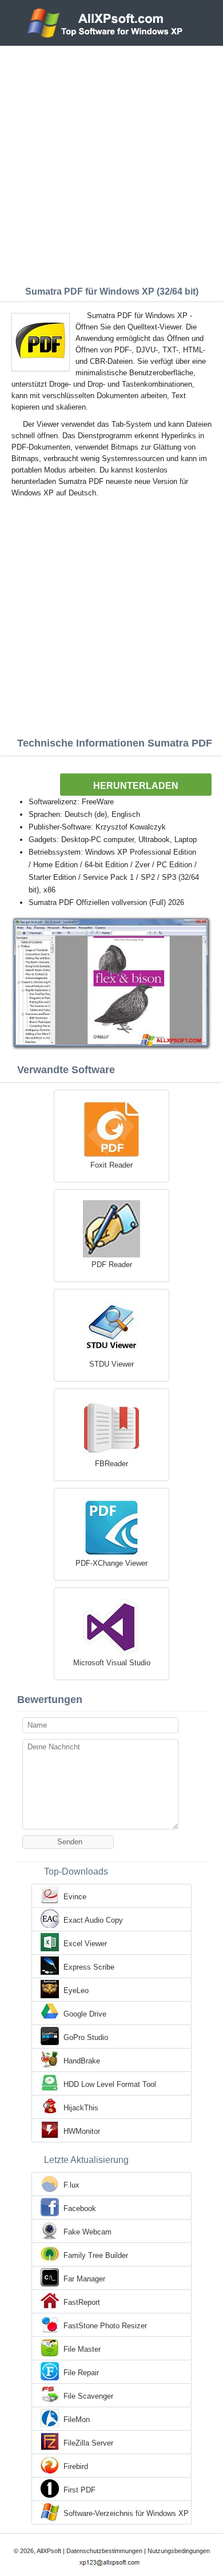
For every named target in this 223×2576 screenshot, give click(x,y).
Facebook (80, 2208)
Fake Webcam (87, 2232)
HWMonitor (82, 2131)
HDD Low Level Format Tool (110, 2084)
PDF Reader (112, 1265)
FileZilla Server (88, 2443)
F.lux (71, 2185)
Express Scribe (89, 1967)
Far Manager (84, 2279)
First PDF (79, 2490)
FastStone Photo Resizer (105, 2326)
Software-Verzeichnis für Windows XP (126, 2513)
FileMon (77, 2420)
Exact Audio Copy (93, 1920)
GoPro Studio (86, 2037)
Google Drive (85, 2014)
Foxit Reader (111, 1165)
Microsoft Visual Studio (112, 1663)
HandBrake (82, 2061)
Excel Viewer (85, 1944)
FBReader (111, 1464)
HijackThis (81, 2108)
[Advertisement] (111, 163)
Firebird (76, 2466)
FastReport (82, 2302)
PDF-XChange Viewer (111, 1563)
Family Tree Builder (96, 2255)
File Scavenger (88, 2396)
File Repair (81, 2373)
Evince (75, 1897)
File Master (82, 2349)
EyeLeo (76, 1990)
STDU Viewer (111, 1364)
